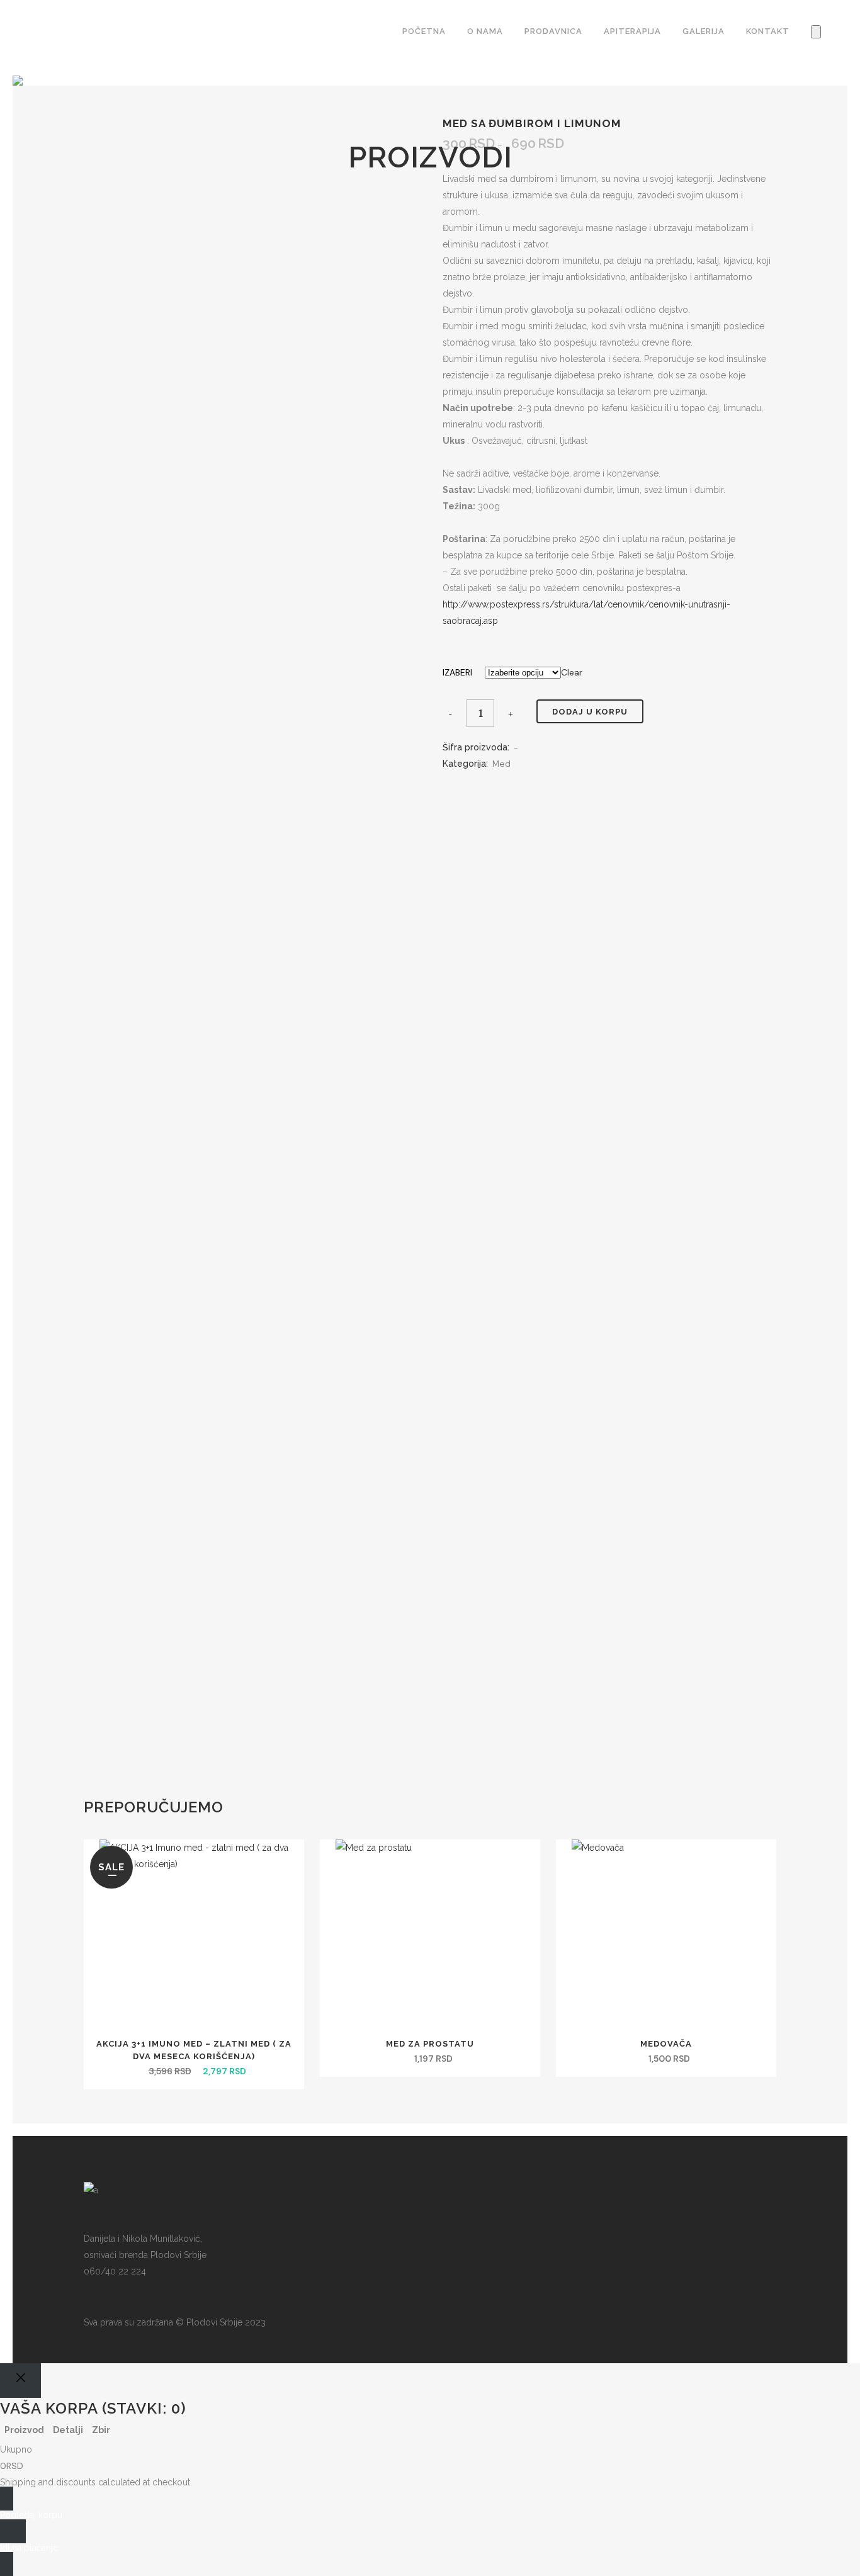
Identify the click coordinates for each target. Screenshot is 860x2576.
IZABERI (457, 672)
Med (501, 764)
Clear (572, 672)
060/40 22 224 (115, 2271)
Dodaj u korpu (590, 712)
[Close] (20, 2381)
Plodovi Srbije (214, 2322)
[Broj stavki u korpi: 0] (816, 32)
